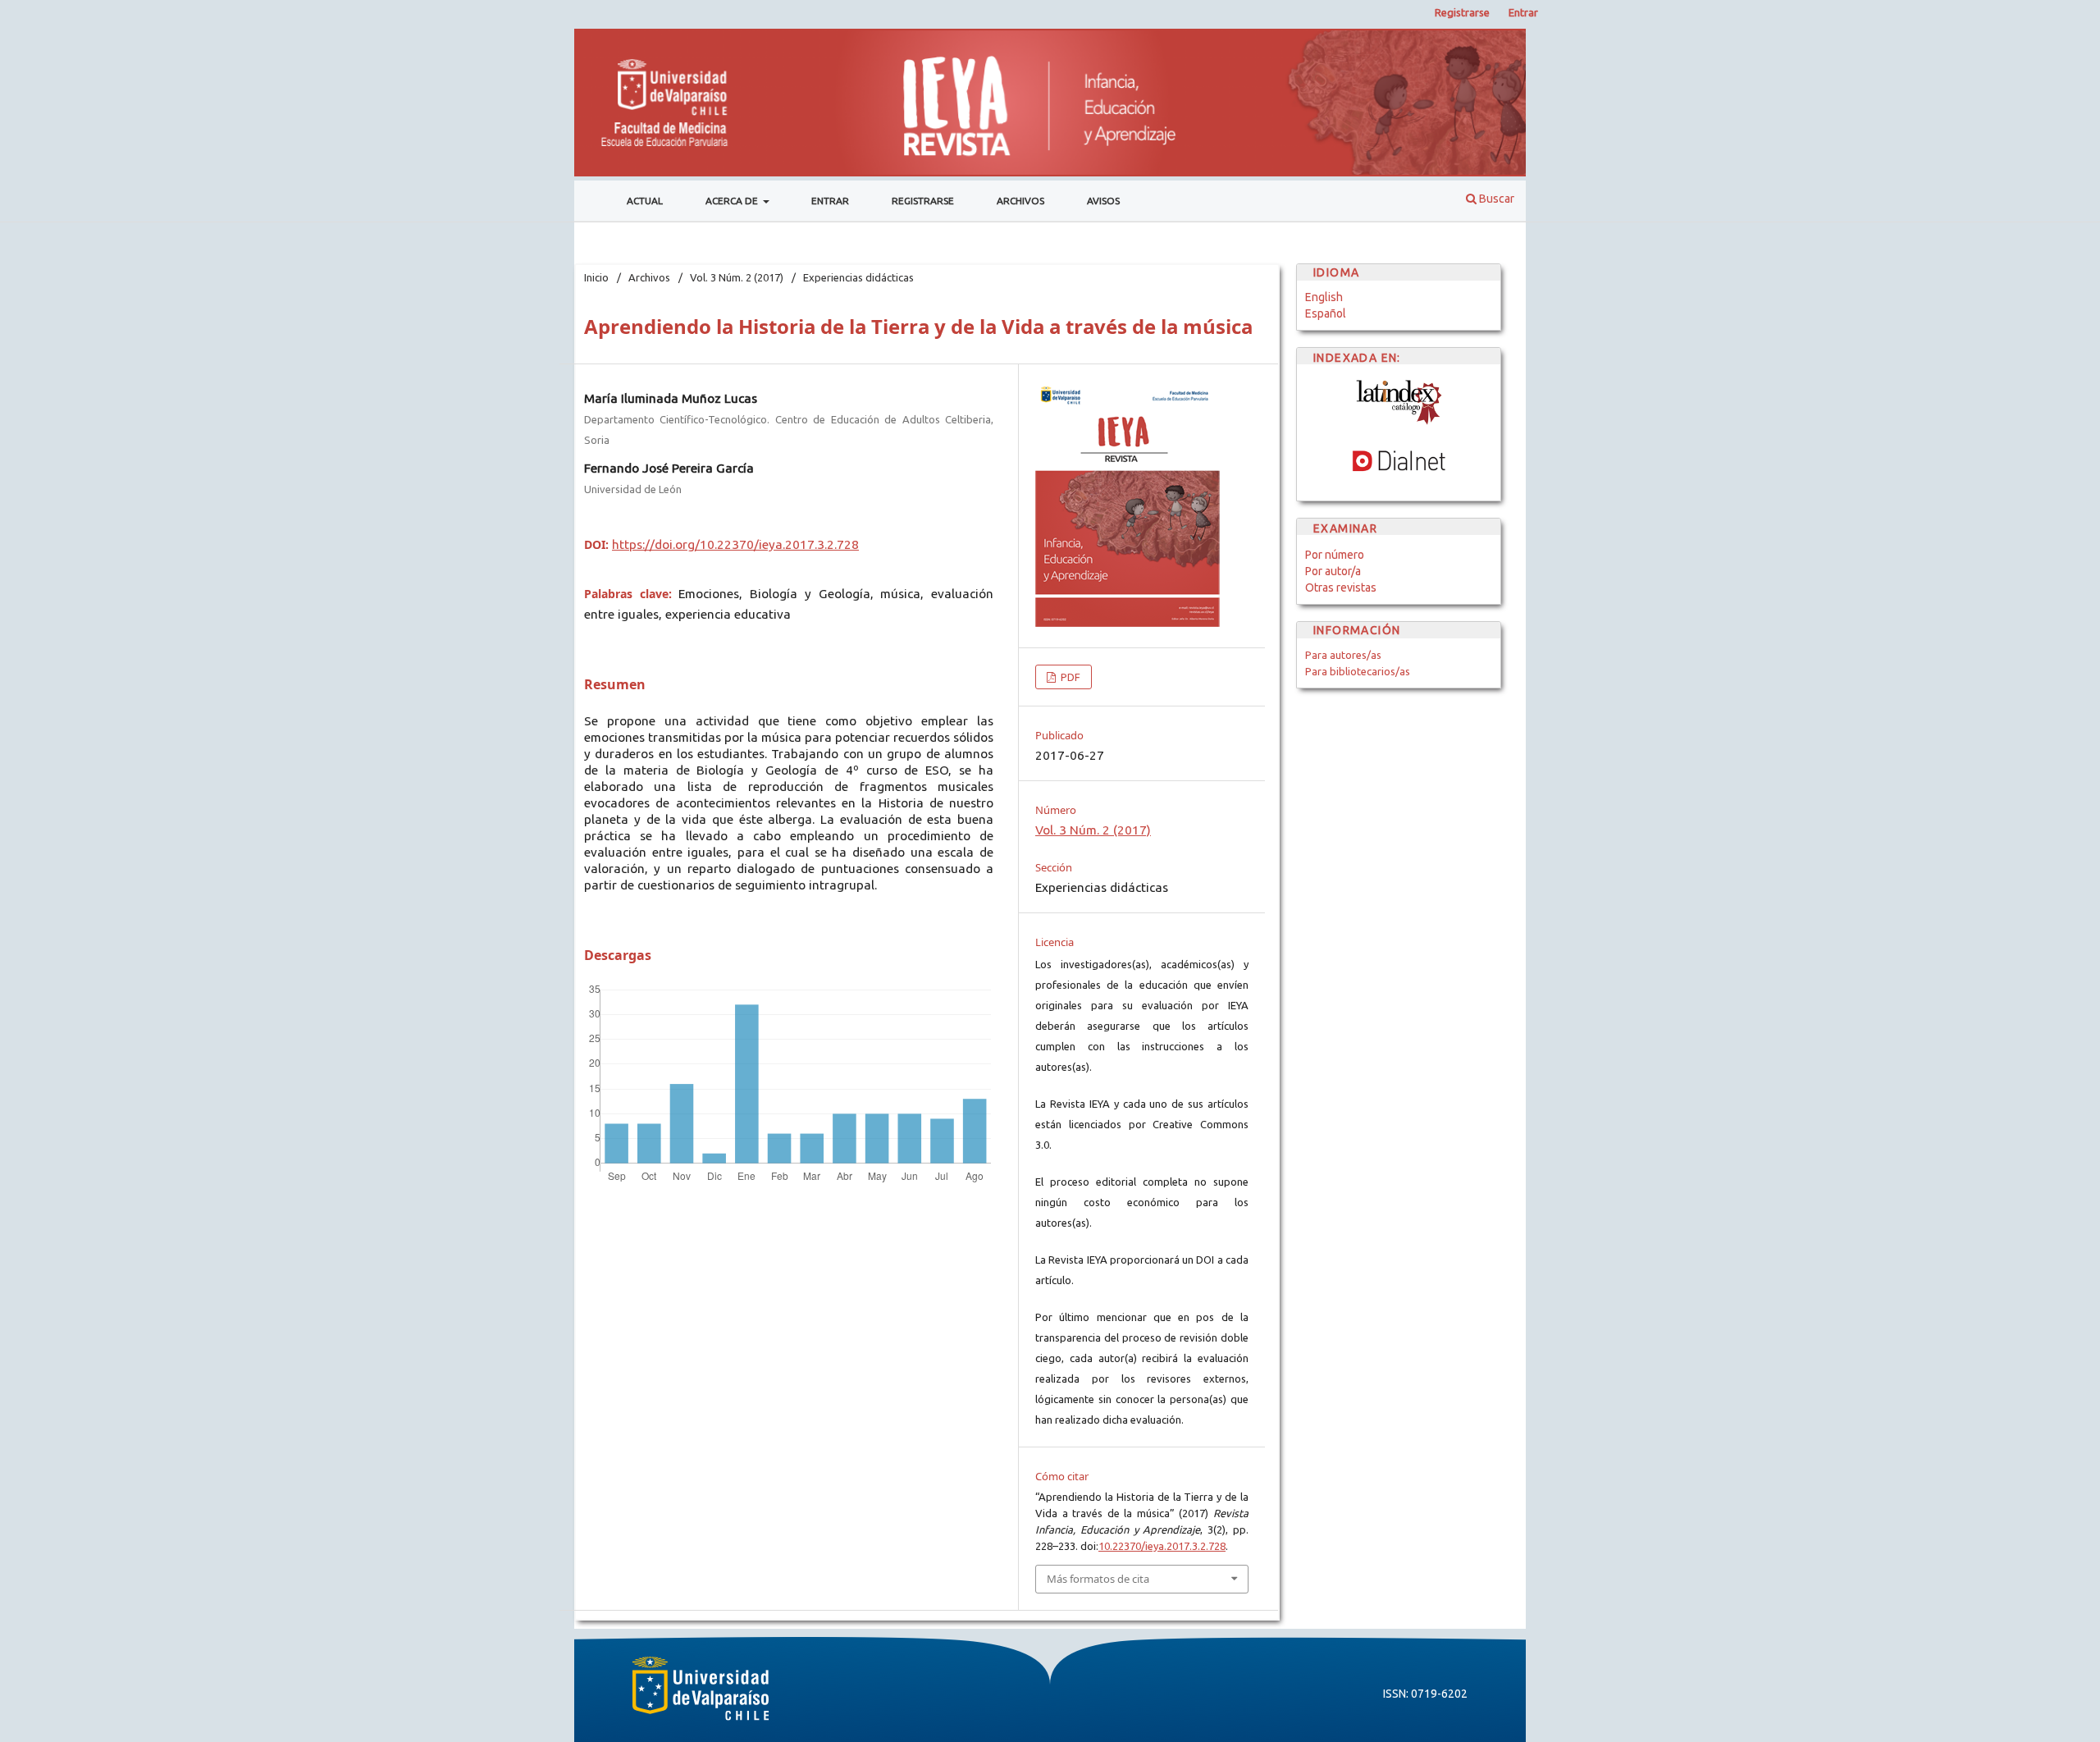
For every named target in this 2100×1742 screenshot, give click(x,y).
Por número (1335, 555)
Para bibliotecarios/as (1358, 671)
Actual (645, 201)
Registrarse (923, 201)
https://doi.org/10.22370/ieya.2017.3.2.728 (735, 544)
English (1324, 297)
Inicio (596, 277)
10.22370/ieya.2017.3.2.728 (1162, 1546)
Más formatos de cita (1098, 1579)
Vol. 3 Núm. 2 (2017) (737, 277)
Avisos (1103, 201)
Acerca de (733, 201)
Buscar (1495, 199)
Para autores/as (1343, 655)
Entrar (830, 201)
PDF (1069, 677)
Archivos (1020, 201)
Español (1326, 313)
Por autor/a (1333, 571)
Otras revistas (1341, 588)
